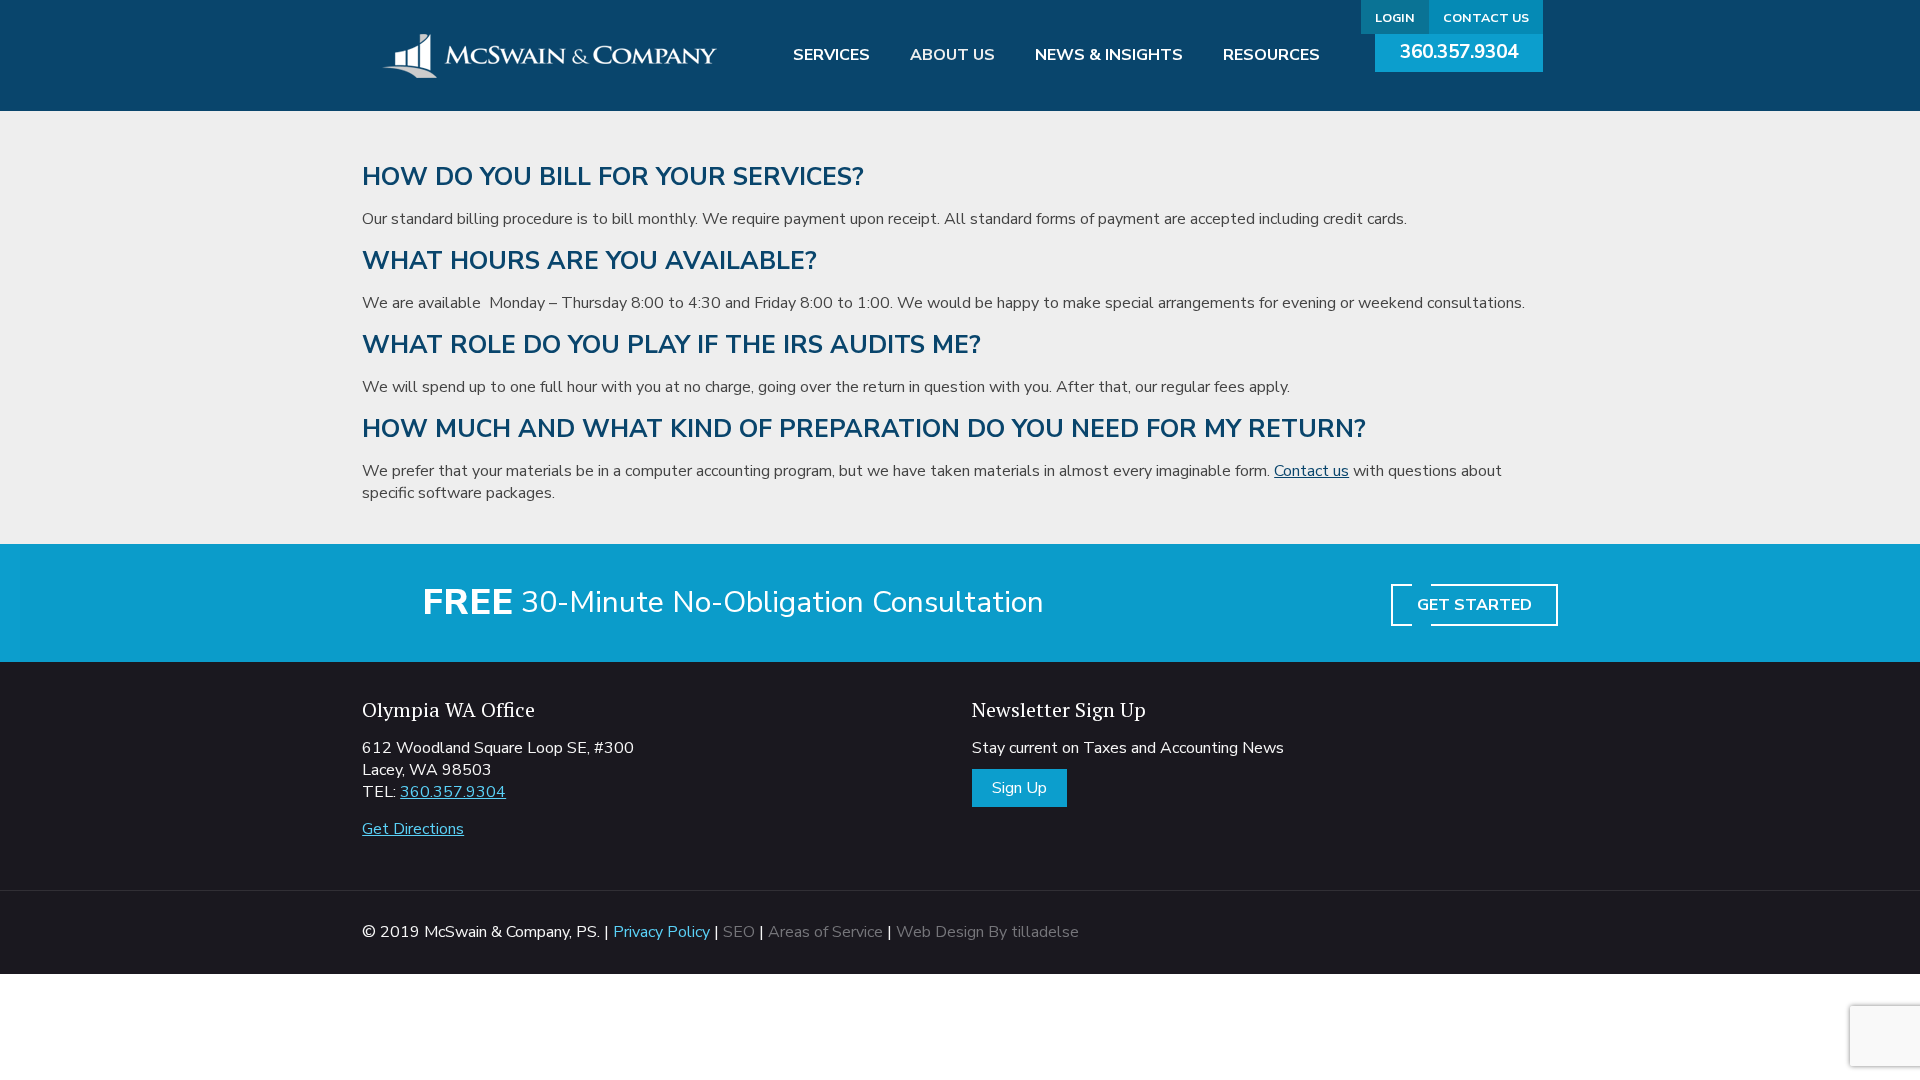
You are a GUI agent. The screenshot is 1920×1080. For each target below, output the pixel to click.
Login (1395, 17)
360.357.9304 (1459, 52)
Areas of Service (825, 932)
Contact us (1311, 471)
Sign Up (1019, 788)
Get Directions (413, 829)
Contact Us (1486, 17)
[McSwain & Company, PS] (550, 55)
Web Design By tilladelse (987, 932)
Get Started (1474, 605)
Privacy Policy (661, 932)
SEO (739, 932)
